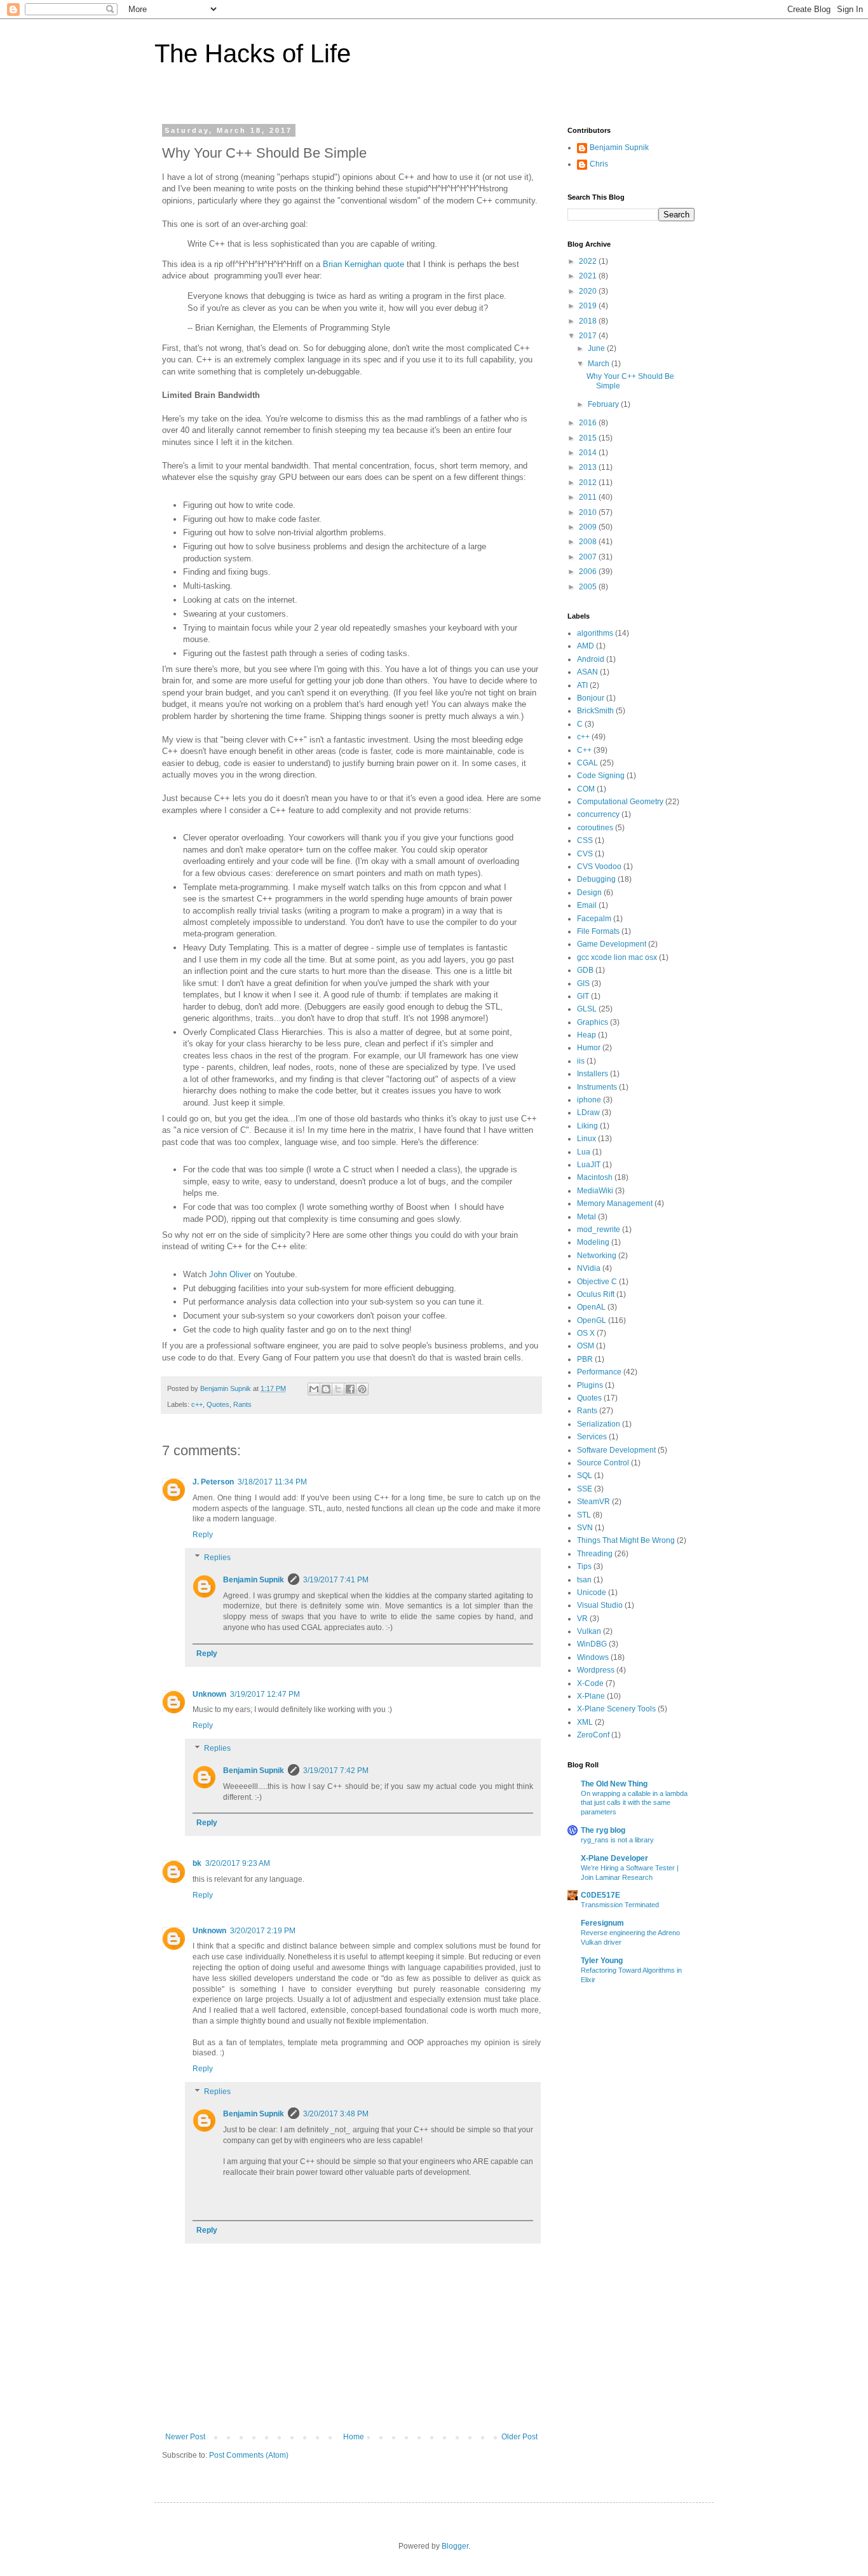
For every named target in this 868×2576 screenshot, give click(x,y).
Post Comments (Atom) (249, 2455)
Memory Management (615, 1203)
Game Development (612, 944)
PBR (585, 1359)
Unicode (592, 1593)
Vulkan (589, 1631)
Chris (599, 164)
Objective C (597, 1282)
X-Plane (591, 1696)
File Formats (598, 931)
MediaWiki (595, 1191)
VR (582, 1619)
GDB (585, 970)
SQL (585, 1476)
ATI (582, 685)
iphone (589, 1100)
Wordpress (596, 1670)
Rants (242, 1404)
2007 (589, 557)
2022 (589, 261)
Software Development (616, 1450)
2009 (589, 527)
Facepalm (594, 919)
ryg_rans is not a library (617, 1840)
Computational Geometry (620, 802)
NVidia (589, 1268)
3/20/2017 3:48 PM (336, 2114)
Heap (587, 1035)
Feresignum (602, 1923)
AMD (586, 646)
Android (591, 659)
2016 (589, 423)
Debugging (596, 879)
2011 (589, 497)
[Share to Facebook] (350, 1389)
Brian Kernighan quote (363, 264)
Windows (593, 1657)
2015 (589, 438)
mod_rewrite (599, 1230)
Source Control (603, 1463)
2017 (589, 336)
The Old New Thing (614, 1784)
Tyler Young (602, 1961)
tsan (584, 1580)
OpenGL (592, 1320)
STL (584, 1515)
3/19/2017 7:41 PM (336, 1580)
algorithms (595, 633)
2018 (589, 321)
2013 (589, 467)
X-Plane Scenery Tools (616, 1709)
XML (585, 1722)
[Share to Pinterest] (362, 1389)
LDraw (588, 1113)
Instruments (597, 1087)
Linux (587, 1139)
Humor (589, 1048)
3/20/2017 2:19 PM (263, 1931)
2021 (589, 276)
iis (581, 1061)
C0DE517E (600, 1895)
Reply (203, 1535)
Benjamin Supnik (254, 1580)
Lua (584, 1152)
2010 (589, 512)
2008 (589, 542)
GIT (583, 996)
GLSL (587, 1009)
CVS (585, 854)
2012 (589, 483)
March (600, 364)
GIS (583, 983)
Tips (584, 1566)
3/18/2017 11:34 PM (272, 1482)
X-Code (590, 1683)
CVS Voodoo (599, 867)
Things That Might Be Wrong (626, 1540)
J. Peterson (213, 1482)
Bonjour (591, 698)
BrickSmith (595, 711)
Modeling (593, 1242)
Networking (597, 1256)
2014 (589, 453)
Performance (599, 1372)
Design (589, 893)
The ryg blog (603, 1830)
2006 (589, 572)
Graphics (593, 1022)
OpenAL (591, 1307)
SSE (585, 1489)
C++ (584, 750)
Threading (595, 1554)
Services (592, 1437)
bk (197, 1863)
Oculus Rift (596, 1294)
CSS (585, 840)
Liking (587, 1126)
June (597, 348)
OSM (586, 1346)
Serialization (599, 1424)
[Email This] (314, 1389)
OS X (586, 1333)
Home (354, 2437)
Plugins (590, 1385)
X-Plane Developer (614, 1858)
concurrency (598, 814)
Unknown (209, 1694)
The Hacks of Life (253, 53)
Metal (587, 1217)
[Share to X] (338, 1389)
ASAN (587, 672)
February (604, 404)
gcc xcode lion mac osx (617, 957)
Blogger (455, 2546)
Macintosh (595, 1177)
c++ (197, 1404)
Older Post (519, 2437)
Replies (217, 1558)
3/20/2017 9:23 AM (238, 1863)
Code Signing (601, 776)
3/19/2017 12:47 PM (265, 1694)
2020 (589, 291)
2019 (589, 306)
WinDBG (592, 1644)
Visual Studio (600, 1605)
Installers (593, 1074)
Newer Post (185, 2437)
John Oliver (230, 1274)
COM (586, 789)
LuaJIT (589, 1165)
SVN (585, 1528)
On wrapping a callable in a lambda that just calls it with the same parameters (634, 1803)
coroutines (595, 828)
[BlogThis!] (326, 1389)
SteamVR (593, 1502)
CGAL (587, 763)
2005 (589, 587)
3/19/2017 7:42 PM (336, 1771)
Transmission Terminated (620, 1905)
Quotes (218, 1404)
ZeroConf (593, 1735)
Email (587, 905)
